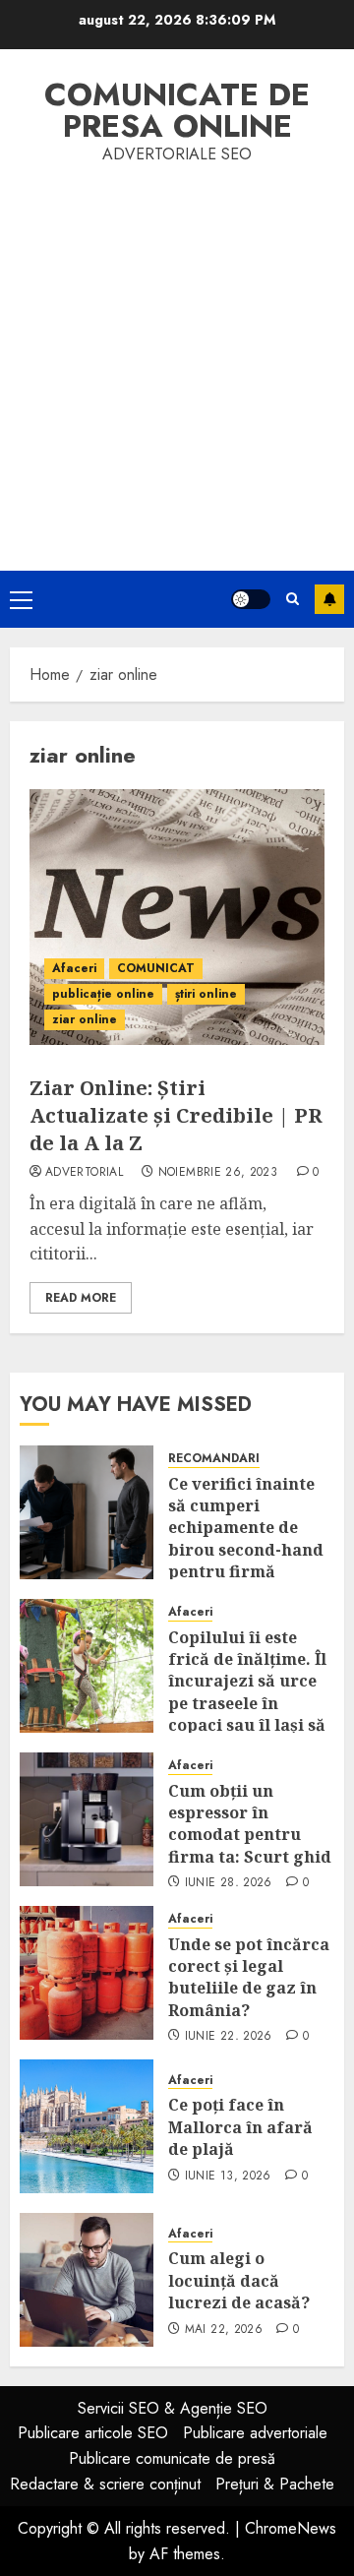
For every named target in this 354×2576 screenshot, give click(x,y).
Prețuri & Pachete (275, 2484)
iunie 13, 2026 (228, 2177)
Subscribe (329, 599)
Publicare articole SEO (93, 2433)
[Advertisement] (177, 354)
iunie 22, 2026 (229, 2037)
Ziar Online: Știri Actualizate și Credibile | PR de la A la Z (176, 1115)
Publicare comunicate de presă (172, 2458)
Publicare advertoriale (255, 2433)
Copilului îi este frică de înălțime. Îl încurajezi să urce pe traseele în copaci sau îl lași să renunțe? (247, 1692)
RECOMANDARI (214, 1459)
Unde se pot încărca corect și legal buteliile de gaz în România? (249, 1977)
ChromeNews (291, 2528)
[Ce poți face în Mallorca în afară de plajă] (87, 2126)
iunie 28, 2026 (229, 1883)
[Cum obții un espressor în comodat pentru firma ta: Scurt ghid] (87, 1819)
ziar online (85, 1019)
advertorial (84, 1173)
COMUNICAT (156, 968)
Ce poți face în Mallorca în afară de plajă (240, 2127)
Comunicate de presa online (177, 110)
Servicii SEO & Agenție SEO (173, 2408)
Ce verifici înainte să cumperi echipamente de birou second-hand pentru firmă (246, 1528)
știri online (206, 994)
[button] (21, 599)
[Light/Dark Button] (251, 599)
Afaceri (74, 968)
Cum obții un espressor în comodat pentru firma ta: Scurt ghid (250, 1824)
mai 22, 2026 (224, 2330)
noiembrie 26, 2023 (218, 1173)
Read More (81, 1298)
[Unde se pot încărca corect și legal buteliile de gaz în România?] (87, 1973)
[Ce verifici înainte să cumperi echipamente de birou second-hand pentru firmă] (87, 1512)
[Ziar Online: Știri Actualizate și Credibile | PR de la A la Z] (177, 917)
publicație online (103, 994)
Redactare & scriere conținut (105, 2484)
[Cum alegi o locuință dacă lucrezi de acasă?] (87, 2280)
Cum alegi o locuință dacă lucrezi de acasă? (239, 2280)
